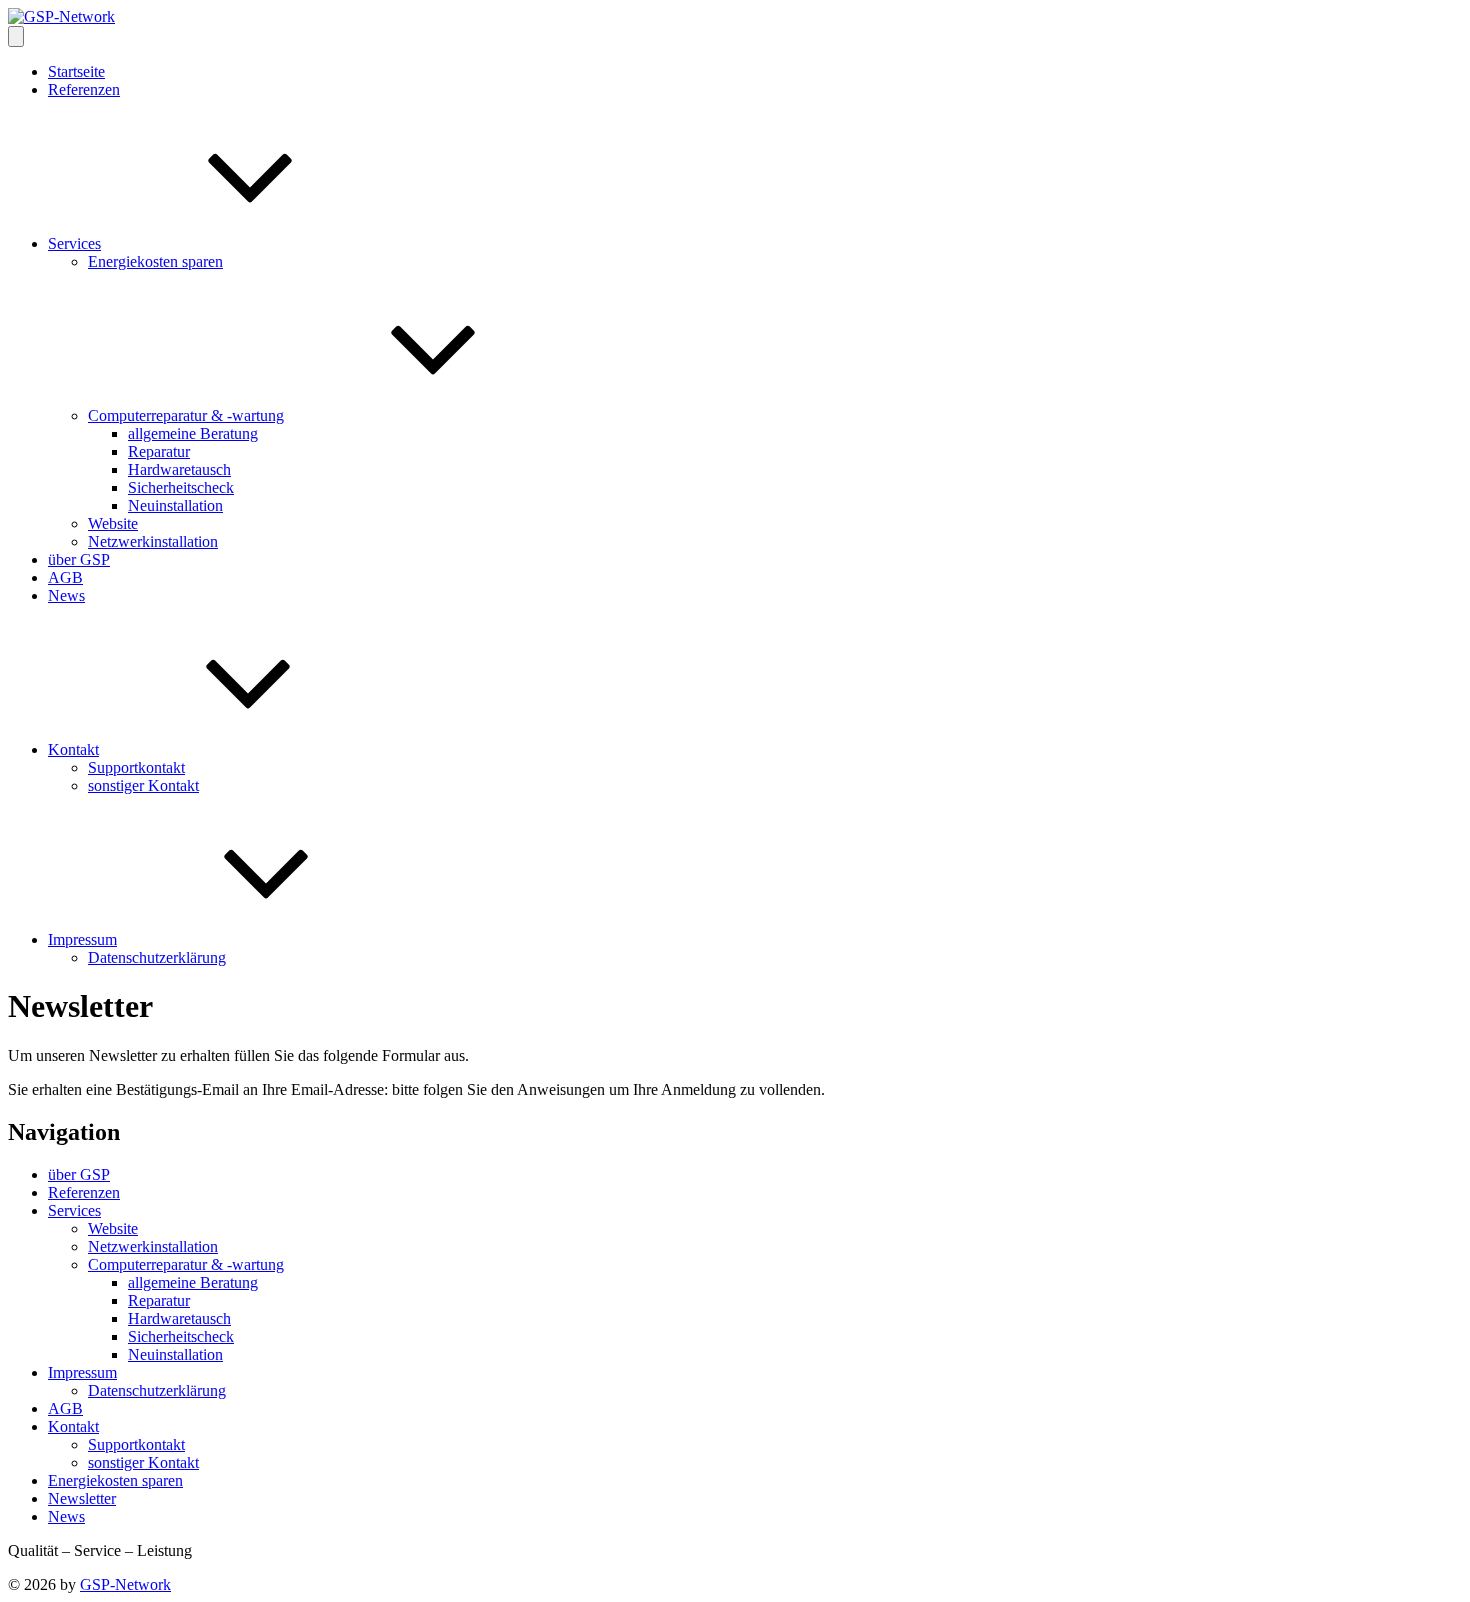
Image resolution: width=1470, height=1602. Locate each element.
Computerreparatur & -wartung (186, 415)
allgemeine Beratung (193, 433)
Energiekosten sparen (155, 261)
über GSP (79, 559)
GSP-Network (125, 1584)
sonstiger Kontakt (143, 785)
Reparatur (159, 451)
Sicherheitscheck (181, 487)
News (66, 595)
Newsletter (82, 1498)
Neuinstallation (175, 505)
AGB (65, 577)
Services (74, 243)
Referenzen (84, 89)
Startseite (76, 71)
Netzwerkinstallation (153, 541)
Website (113, 523)
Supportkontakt (136, 767)
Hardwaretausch (179, 469)
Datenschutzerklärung (157, 957)
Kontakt (73, 749)
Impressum (82, 939)
